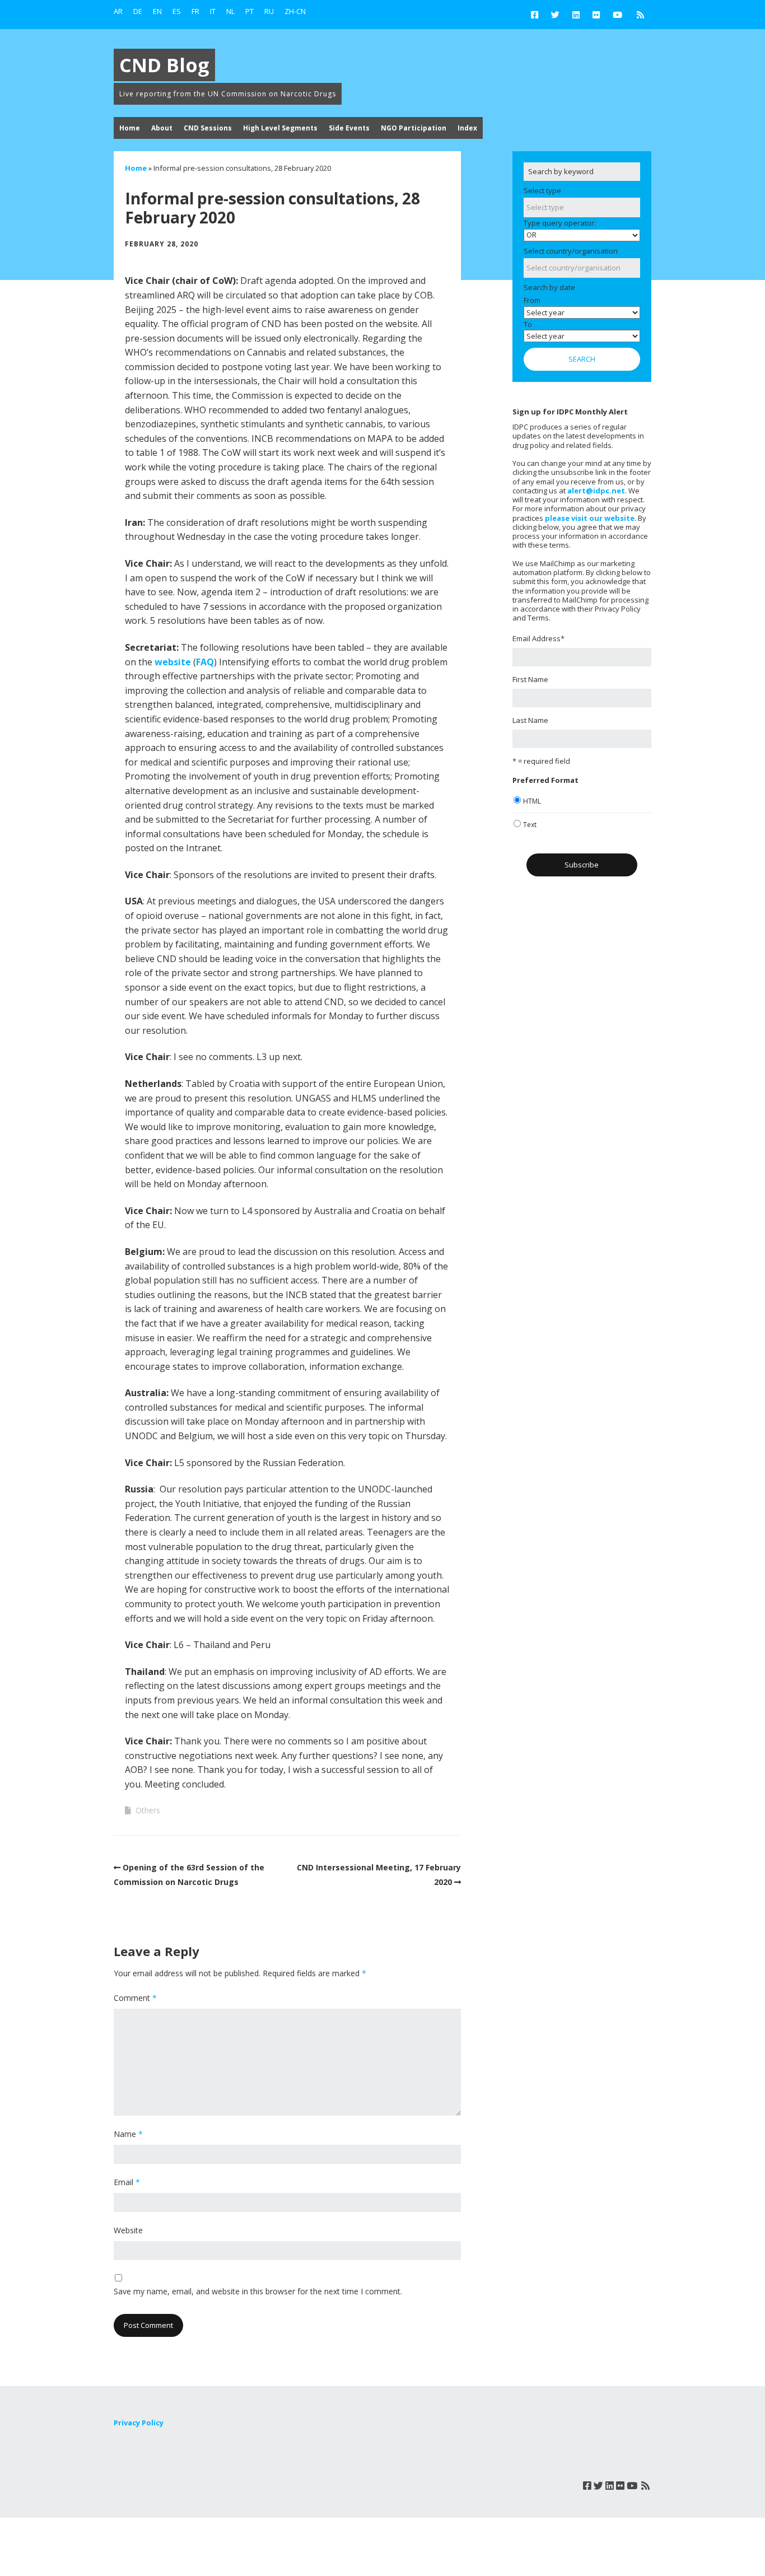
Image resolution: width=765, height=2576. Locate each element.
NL (230, 11)
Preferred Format (545, 780)
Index (467, 128)
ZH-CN (295, 11)
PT (249, 11)
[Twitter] (555, 15)
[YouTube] (617, 15)
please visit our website (590, 518)
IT (213, 11)
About (162, 128)
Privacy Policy (139, 2423)
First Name (530, 679)
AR (118, 11)
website (173, 662)
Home (130, 128)
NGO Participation (414, 128)
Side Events (349, 128)
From (532, 300)
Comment (135, 1998)
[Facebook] (537, 15)
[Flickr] (596, 15)
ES (177, 11)
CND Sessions (208, 128)
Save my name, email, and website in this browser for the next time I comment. (258, 2291)
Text (530, 825)
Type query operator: (560, 223)
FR (195, 11)
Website (128, 2230)
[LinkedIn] (576, 15)
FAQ (205, 662)
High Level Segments (280, 128)
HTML (532, 801)
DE (138, 11)
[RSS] (640, 15)
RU (269, 11)
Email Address (538, 638)
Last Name (530, 720)
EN (157, 11)
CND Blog (164, 65)
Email (127, 2182)
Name (128, 2134)
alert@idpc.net (596, 491)
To (528, 324)
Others (148, 1810)
